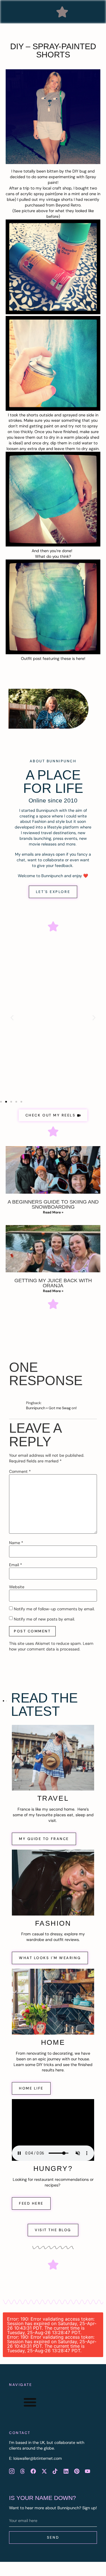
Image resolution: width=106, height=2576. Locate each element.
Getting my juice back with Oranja (53, 1283)
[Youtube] (88, 2471)
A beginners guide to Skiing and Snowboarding (53, 1204)
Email (16, 1565)
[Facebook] (33, 2471)
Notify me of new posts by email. (44, 1619)
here (80, 658)
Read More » (53, 1212)
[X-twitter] (44, 2471)
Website (17, 1587)
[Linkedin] (66, 2471)
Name (16, 1543)
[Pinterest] (77, 2471)
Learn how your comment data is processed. (51, 1646)
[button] (62, 12)
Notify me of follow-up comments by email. (54, 1609)
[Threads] (22, 2471)
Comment (20, 1471)
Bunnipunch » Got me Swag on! (51, 1408)
